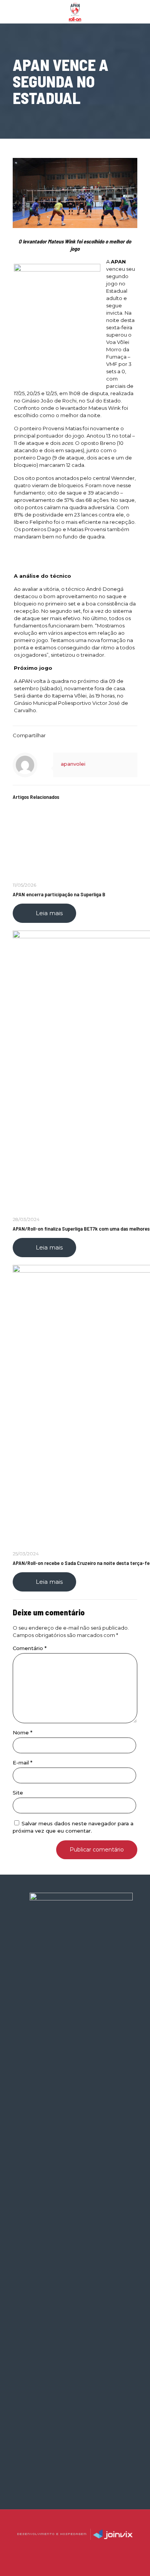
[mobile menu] (140, 12)
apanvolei (73, 764)
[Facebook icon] (67, 2549)
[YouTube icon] (75, 2549)
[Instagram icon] (83, 2549)
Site (18, 1793)
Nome (22, 1732)
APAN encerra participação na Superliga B (59, 894)
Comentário (30, 1648)
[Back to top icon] (75, 2525)
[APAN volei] (75, 12)
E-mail (22, 1763)
